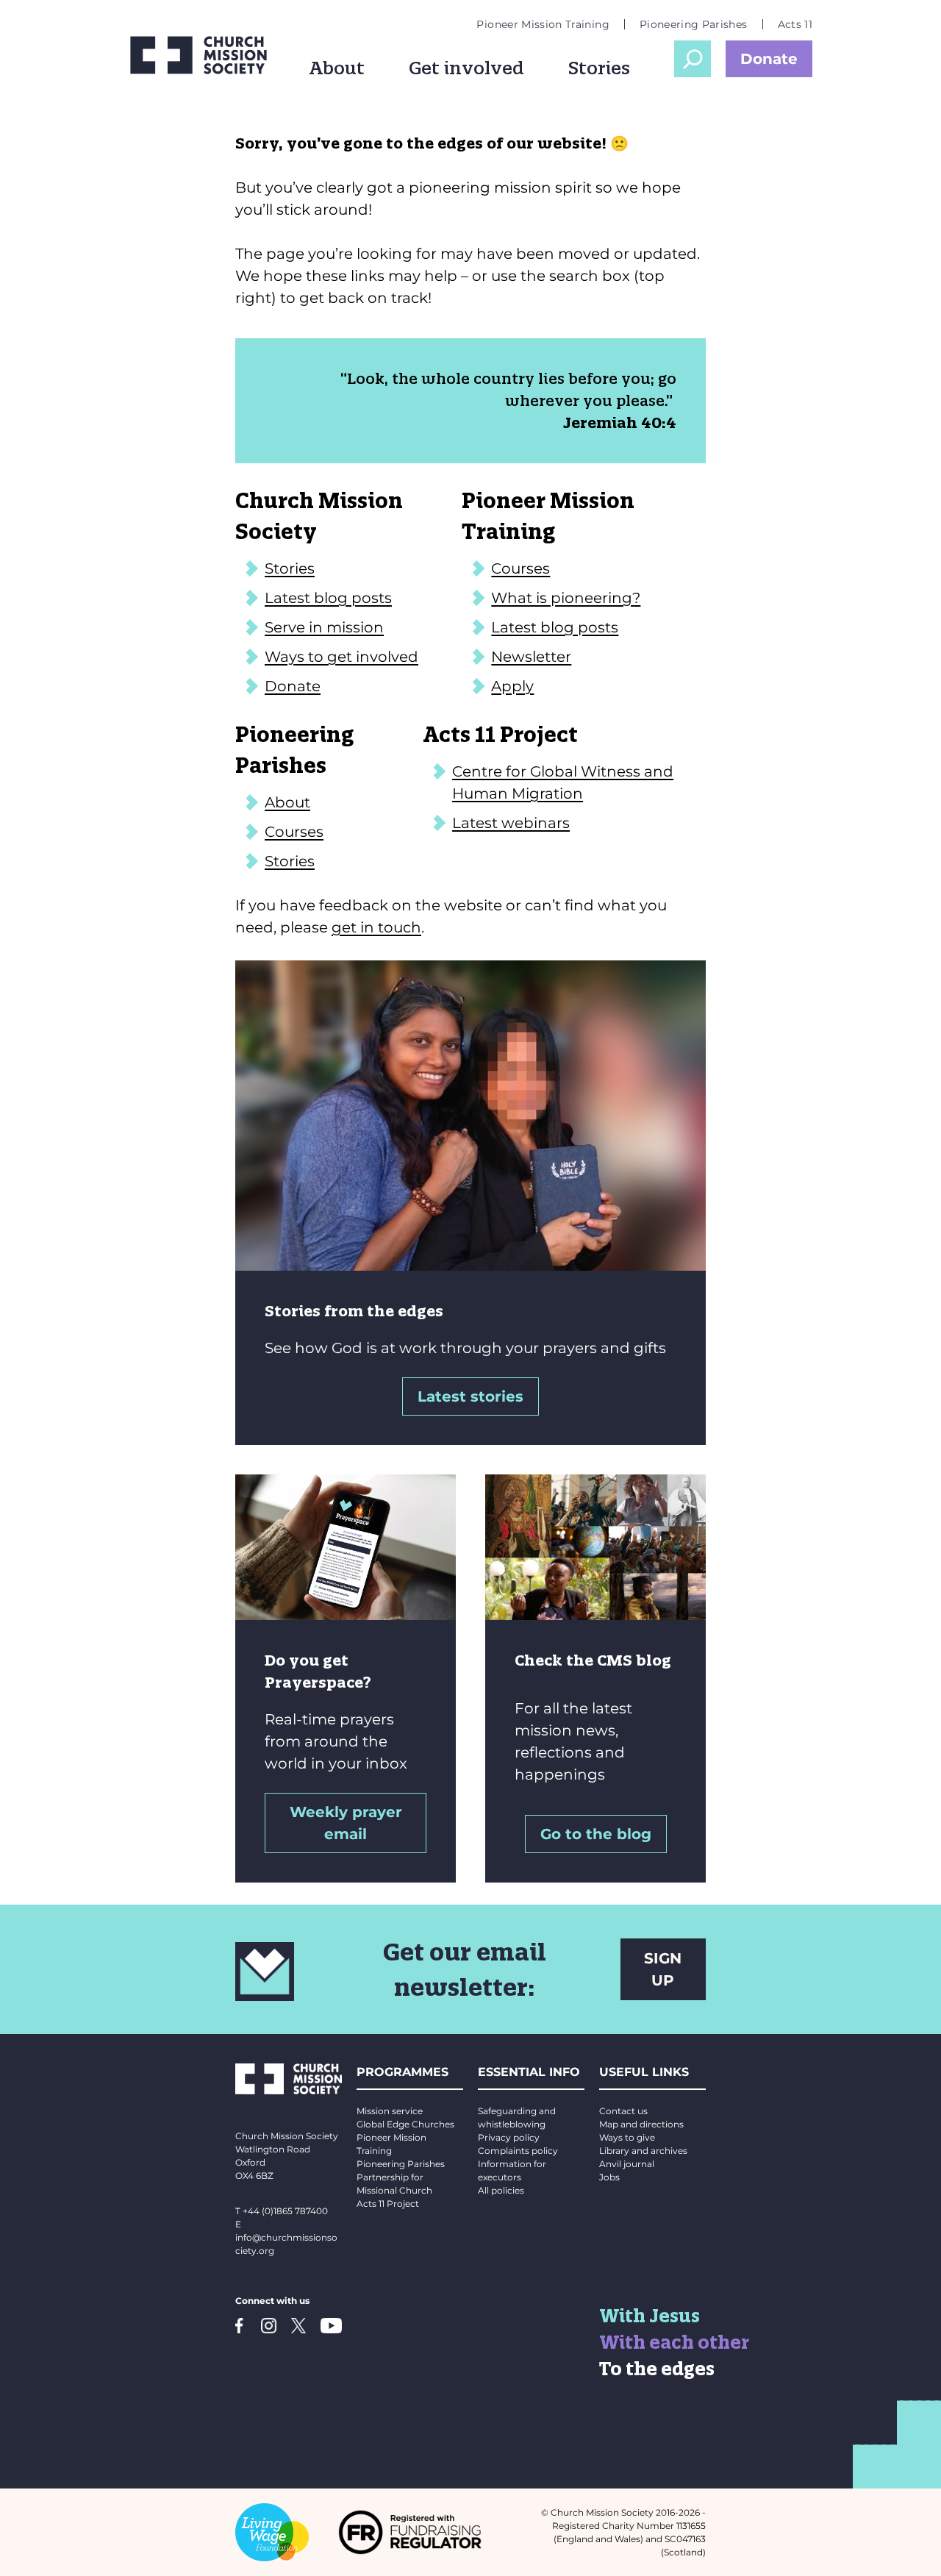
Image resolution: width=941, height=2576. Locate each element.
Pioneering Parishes (694, 24)
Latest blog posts (328, 598)
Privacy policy (509, 2137)
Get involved (466, 68)
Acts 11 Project (388, 2204)
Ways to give (627, 2137)
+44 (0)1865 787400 (285, 2211)
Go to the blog (596, 1834)
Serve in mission (324, 627)
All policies (501, 2190)
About (337, 68)
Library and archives (643, 2151)
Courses (520, 568)
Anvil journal (627, 2164)
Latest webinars (511, 823)
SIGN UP (663, 1969)
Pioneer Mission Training (543, 24)
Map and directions (641, 2124)
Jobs (609, 2177)
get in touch (376, 927)
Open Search (693, 59)
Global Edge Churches (405, 2124)
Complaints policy (518, 2151)
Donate (769, 59)
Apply (512, 686)
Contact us (623, 2111)
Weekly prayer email (346, 1823)
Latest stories (470, 1396)
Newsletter (531, 657)
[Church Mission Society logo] (198, 55)
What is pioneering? (566, 598)
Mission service (390, 2111)
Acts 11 (795, 24)
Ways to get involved (341, 657)
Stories (599, 68)
